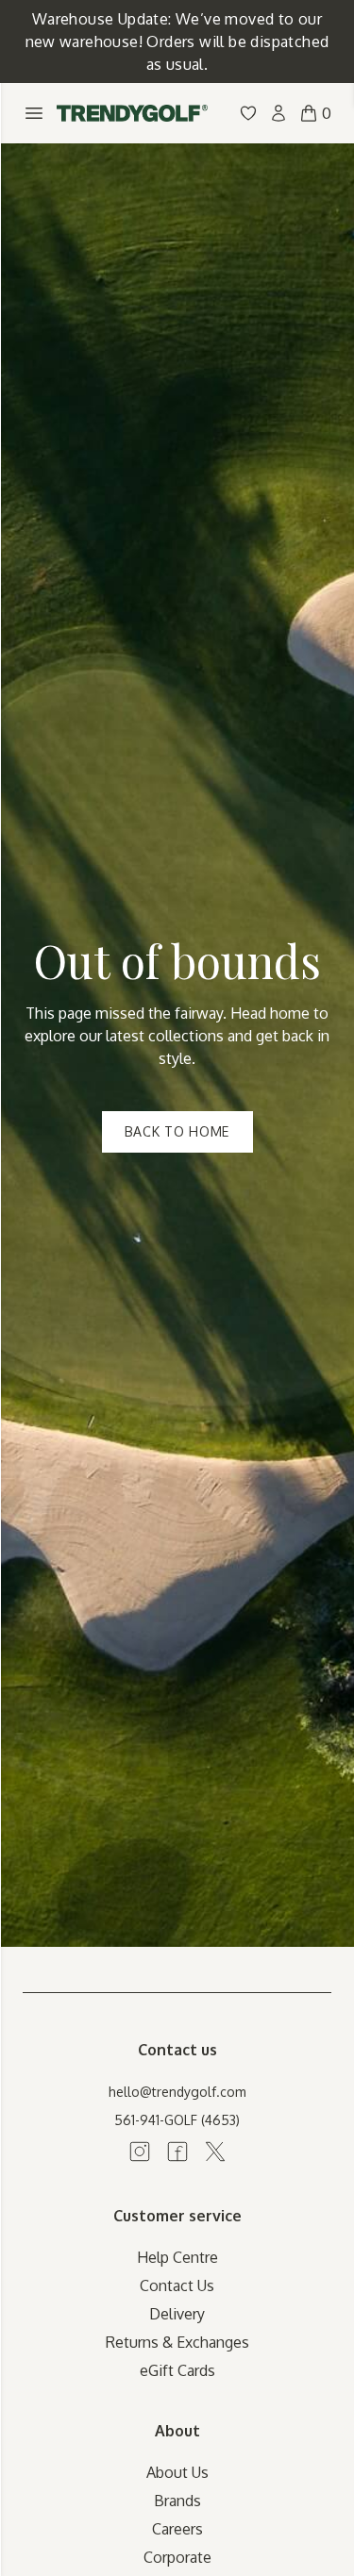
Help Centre (177, 2257)
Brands (177, 2501)
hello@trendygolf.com (177, 2092)
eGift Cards (177, 2370)
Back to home (177, 1131)
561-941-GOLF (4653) (177, 2120)
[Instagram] (140, 2152)
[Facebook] (177, 2152)
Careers (177, 2529)
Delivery (177, 2314)
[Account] (278, 113)
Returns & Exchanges (177, 2342)
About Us (177, 2472)
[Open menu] (34, 113)
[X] (215, 2152)
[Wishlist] (248, 113)
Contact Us (177, 2285)
